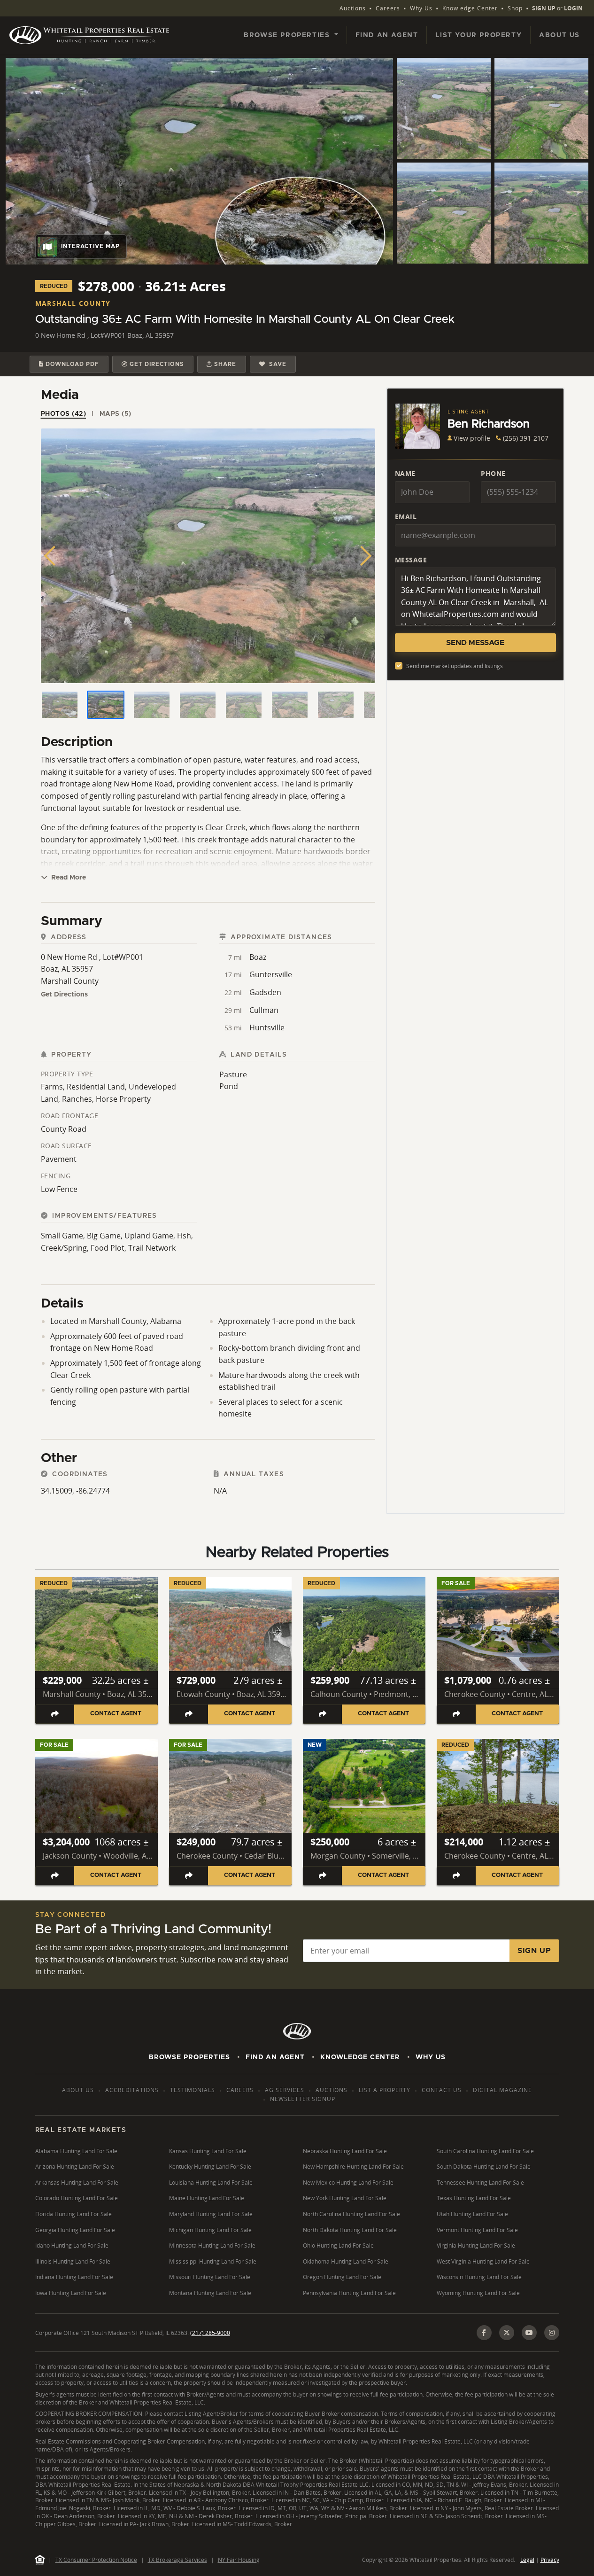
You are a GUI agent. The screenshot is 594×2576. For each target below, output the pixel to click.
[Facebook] (484, 2333)
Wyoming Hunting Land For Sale (478, 2293)
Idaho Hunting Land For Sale (72, 2245)
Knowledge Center (470, 8)
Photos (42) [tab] (64, 414)
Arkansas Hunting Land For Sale (77, 2183)
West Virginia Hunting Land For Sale (483, 2261)
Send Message (475, 643)
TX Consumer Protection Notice (96, 2560)
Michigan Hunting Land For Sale (210, 2230)
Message (411, 560)
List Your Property (478, 35)
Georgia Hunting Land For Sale (75, 2230)
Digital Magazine (502, 2090)
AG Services (285, 2090)
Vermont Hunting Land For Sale (477, 2230)
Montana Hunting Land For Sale (210, 2293)
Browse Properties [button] (288, 35)
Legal (527, 2560)
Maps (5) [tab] (116, 414)
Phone (493, 473)
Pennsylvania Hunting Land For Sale (349, 2293)
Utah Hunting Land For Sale (472, 2214)
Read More (68, 878)
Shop (515, 8)
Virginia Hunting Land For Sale (476, 2245)
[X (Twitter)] (507, 2333)
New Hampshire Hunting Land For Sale (353, 2167)
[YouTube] (529, 2333)
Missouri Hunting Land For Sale (210, 2277)
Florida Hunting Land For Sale (73, 2214)
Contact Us (442, 2090)
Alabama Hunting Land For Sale (76, 2151)
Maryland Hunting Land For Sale (211, 2214)
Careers (388, 8)
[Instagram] (552, 2333)
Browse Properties (189, 2057)
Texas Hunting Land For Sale (474, 2198)
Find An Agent (275, 2057)
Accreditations (132, 2090)
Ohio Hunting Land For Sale (338, 2245)
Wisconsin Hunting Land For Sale (479, 2277)
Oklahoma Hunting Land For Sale (346, 2261)
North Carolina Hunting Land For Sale (351, 2214)
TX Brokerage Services (177, 2560)
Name (405, 473)
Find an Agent (387, 35)
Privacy (550, 2560)
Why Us (421, 8)
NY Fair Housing (239, 2560)
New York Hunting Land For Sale (345, 2198)
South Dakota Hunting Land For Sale (484, 2167)
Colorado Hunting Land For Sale (77, 2198)
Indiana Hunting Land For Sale (74, 2277)
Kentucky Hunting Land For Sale (210, 2167)
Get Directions (64, 995)
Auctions (353, 8)
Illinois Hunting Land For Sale (73, 2261)
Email (406, 517)
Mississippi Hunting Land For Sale (213, 2261)
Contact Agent (116, 1714)
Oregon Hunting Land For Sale (342, 2277)
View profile (472, 438)
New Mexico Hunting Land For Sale (348, 2183)
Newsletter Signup (303, 2099)
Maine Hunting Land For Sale (207, 2198)
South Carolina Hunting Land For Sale (485, 2151)
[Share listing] (55, 1714)
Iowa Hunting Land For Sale (71, 2293)
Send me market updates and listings (455, 666)
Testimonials (193, 2090)
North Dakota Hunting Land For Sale (350, 2230)
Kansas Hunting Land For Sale (208, 2151)
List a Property (385, 2090)
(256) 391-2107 (526, 438)
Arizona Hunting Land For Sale (75, 2167)
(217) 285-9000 (210, 2333)
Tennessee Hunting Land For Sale (480, 2183)
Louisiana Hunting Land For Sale (211, 2183)
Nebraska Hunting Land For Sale (345, 2151)
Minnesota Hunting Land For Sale (212, 2245)
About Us (559, 35)
